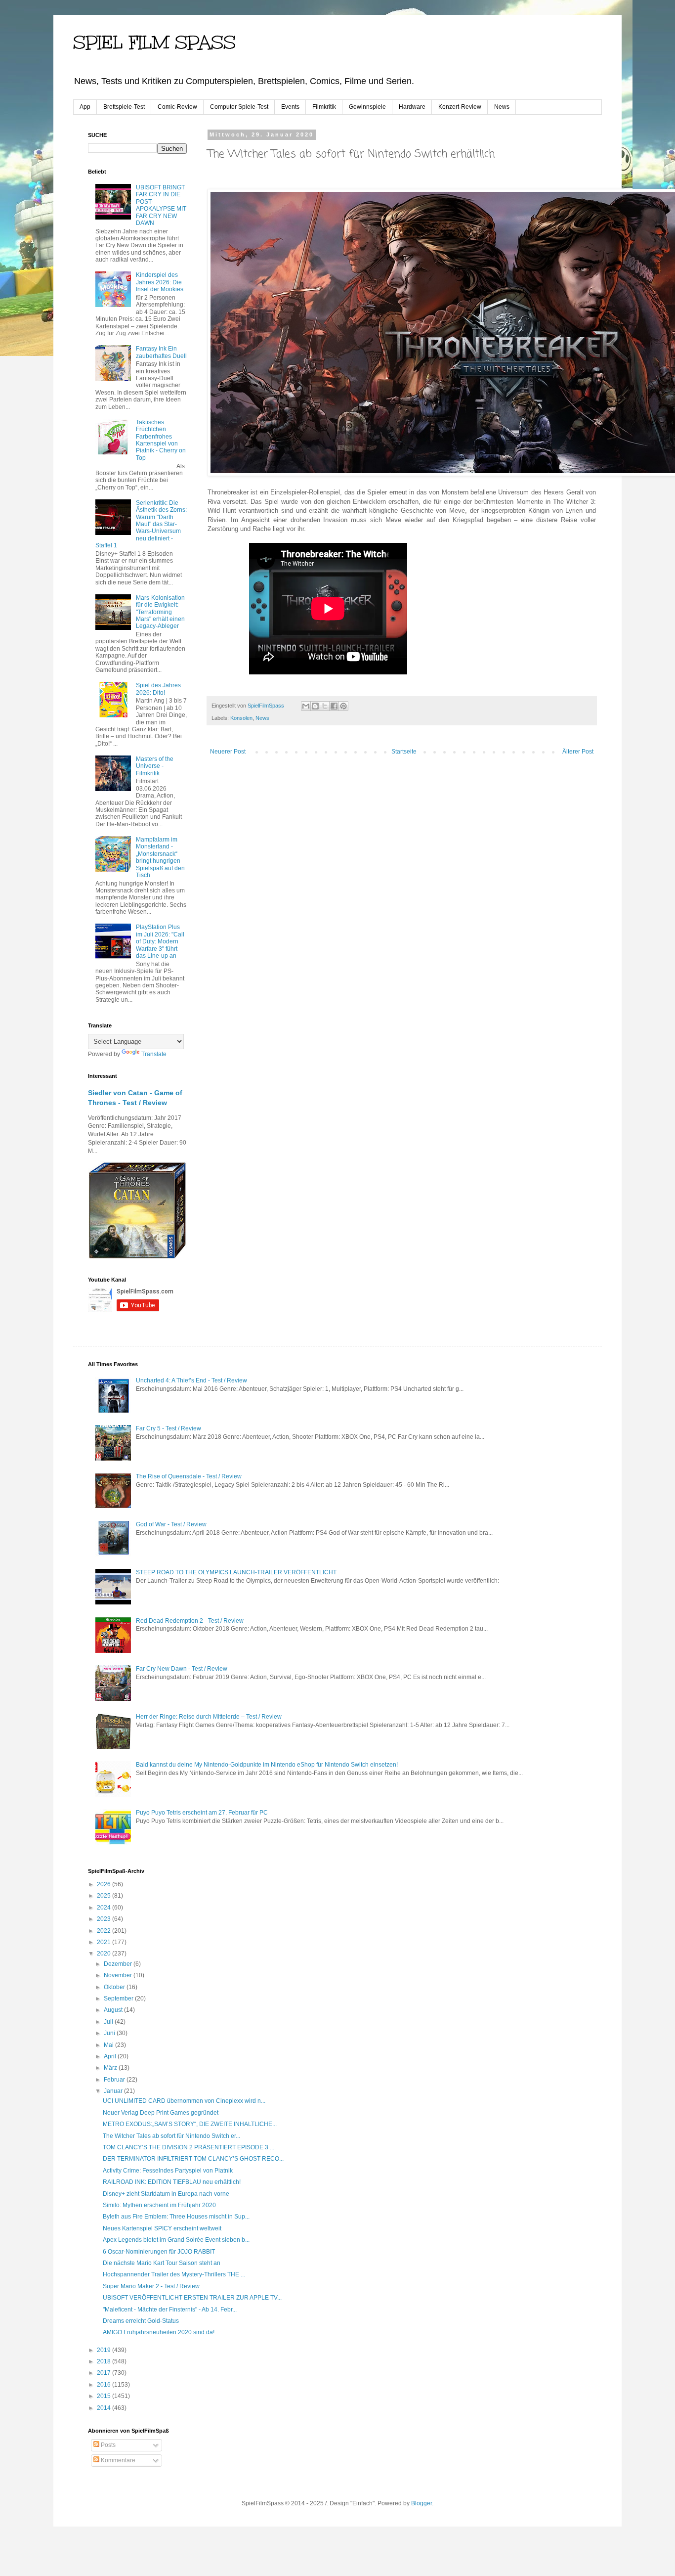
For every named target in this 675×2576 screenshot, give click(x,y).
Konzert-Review (460, 107)
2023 (105, 1919)
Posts (107, 2445)
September (119, 1999)
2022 (105, 1931)
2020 (105, 1954)
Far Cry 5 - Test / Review (169, 1428)
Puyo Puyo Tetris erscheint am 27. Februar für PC (202, 1813)
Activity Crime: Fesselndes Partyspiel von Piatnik (168, 2171)
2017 (105, 2373)
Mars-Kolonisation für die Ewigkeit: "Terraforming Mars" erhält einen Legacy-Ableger (160, 612)
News (502, 107)
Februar (115, 2080)
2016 (105, 2385)
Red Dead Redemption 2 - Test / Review (190, 1621)
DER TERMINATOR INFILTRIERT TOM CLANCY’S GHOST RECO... (193, 2159)
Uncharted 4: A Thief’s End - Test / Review (191, 1380)
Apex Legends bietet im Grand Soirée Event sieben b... (176, 2240)
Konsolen (241, 718)
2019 (105, 2350)
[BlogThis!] (315, 706)
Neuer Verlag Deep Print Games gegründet (161, 2113)
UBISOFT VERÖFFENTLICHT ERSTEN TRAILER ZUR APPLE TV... (192, 2298)
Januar (114, 2091)
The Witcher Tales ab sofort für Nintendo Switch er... (171, 2136)
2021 (105, 1942)
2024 (105, 1908)
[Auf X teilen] (325, 706)
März (111, 2068)
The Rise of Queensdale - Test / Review (189, 1476)
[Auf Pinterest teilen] (343, 706)
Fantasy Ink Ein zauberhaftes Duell (161, 352)
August (114, 2010)
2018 (105, 2361)
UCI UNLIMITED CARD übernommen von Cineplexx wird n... (184, 2101)
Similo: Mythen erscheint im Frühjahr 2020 (159, 2205)
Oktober (115, 1987)
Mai (109, 2045)
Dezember (119, 1964)
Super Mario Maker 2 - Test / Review (151, 2286)
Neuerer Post (228, 752)
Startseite (404, 752)
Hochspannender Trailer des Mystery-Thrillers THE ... (174, 2274)
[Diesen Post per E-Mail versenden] (306, 706)
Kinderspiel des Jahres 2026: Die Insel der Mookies (160, 282)
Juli (109, 2022)
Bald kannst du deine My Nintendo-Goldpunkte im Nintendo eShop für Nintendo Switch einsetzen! (267, 1765)
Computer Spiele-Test (239, 107)
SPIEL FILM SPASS (154, 43)
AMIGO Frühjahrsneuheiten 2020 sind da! (159, 2332)
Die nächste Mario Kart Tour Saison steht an (162, 2263)
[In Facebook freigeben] (334, 706)
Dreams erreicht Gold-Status (141, 2321)
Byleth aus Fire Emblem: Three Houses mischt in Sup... (176, 2217)
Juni (110, 2033)
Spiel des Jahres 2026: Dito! (158, 689)
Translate (154, 1054)
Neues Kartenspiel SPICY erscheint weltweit (162, 2228)
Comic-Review (177, 107)
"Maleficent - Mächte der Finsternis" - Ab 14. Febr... (170, 2310)
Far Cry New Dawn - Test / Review (182, 1669)
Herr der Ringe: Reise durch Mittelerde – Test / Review (209, 1717)
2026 (105, 1884)
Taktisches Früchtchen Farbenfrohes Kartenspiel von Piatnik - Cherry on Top (161, 440)
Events (290, 107)
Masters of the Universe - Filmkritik (155, 766)
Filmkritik (324, 107)
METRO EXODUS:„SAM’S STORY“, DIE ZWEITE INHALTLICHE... (190, 2124)
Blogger (422, 2503)
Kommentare (117, 2460)
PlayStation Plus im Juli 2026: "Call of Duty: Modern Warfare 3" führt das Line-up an (160, 941)
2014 (105, 2408)
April (111, 2056)
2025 (105, 1896)
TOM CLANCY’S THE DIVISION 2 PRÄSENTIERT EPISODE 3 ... (189, 2147)
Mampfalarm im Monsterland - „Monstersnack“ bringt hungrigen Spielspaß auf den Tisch (160, 857)
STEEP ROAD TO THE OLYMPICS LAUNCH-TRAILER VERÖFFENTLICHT (236, 1572)
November (119, 1975)
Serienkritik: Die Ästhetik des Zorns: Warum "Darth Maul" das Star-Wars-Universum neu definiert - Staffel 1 (141, 524)
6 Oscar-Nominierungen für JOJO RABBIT (159, 2252)
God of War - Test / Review (171, 1524)
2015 (105, 2396)
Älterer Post (578, 752)
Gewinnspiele (367, 107)
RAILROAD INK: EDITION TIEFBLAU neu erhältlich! (172, 2182)
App (85, 107)
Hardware (412, 107)
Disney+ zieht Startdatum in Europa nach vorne (166, 2194)
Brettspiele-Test (124, 107)
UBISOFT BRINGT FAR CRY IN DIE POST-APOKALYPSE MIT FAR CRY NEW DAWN (161, 205)
